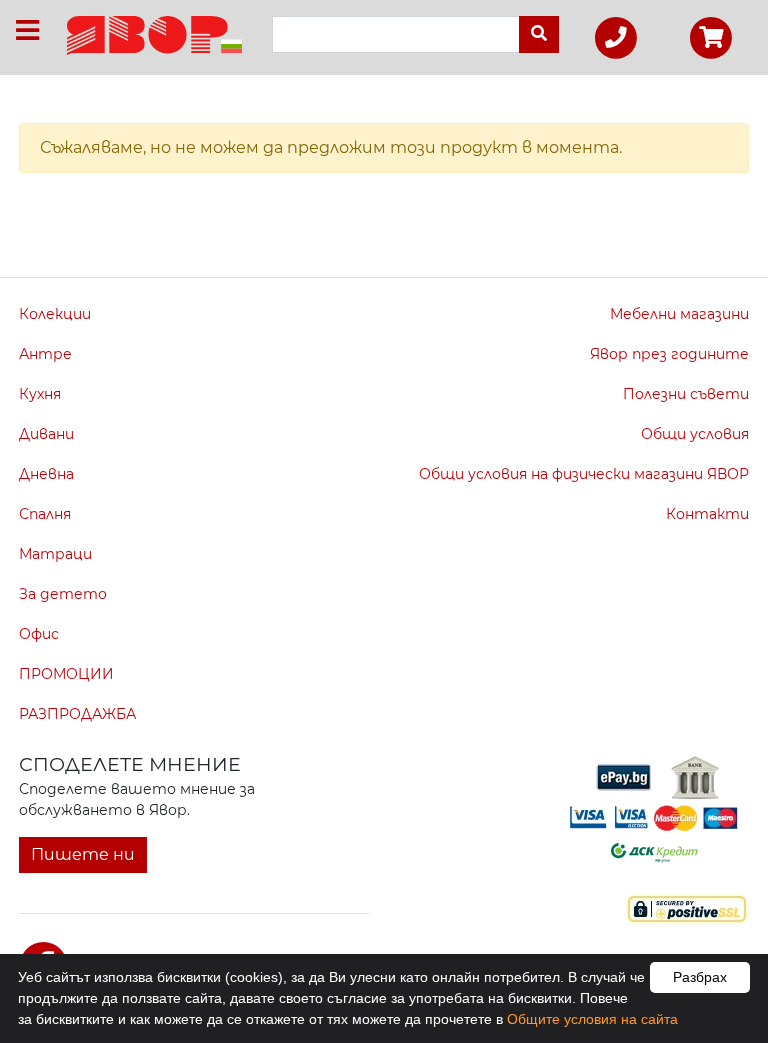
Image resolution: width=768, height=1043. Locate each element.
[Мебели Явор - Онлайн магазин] (154, 34)
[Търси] (539, 34)
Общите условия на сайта (592, 1019)
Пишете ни (83, 854)
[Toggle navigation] (27, 30)
